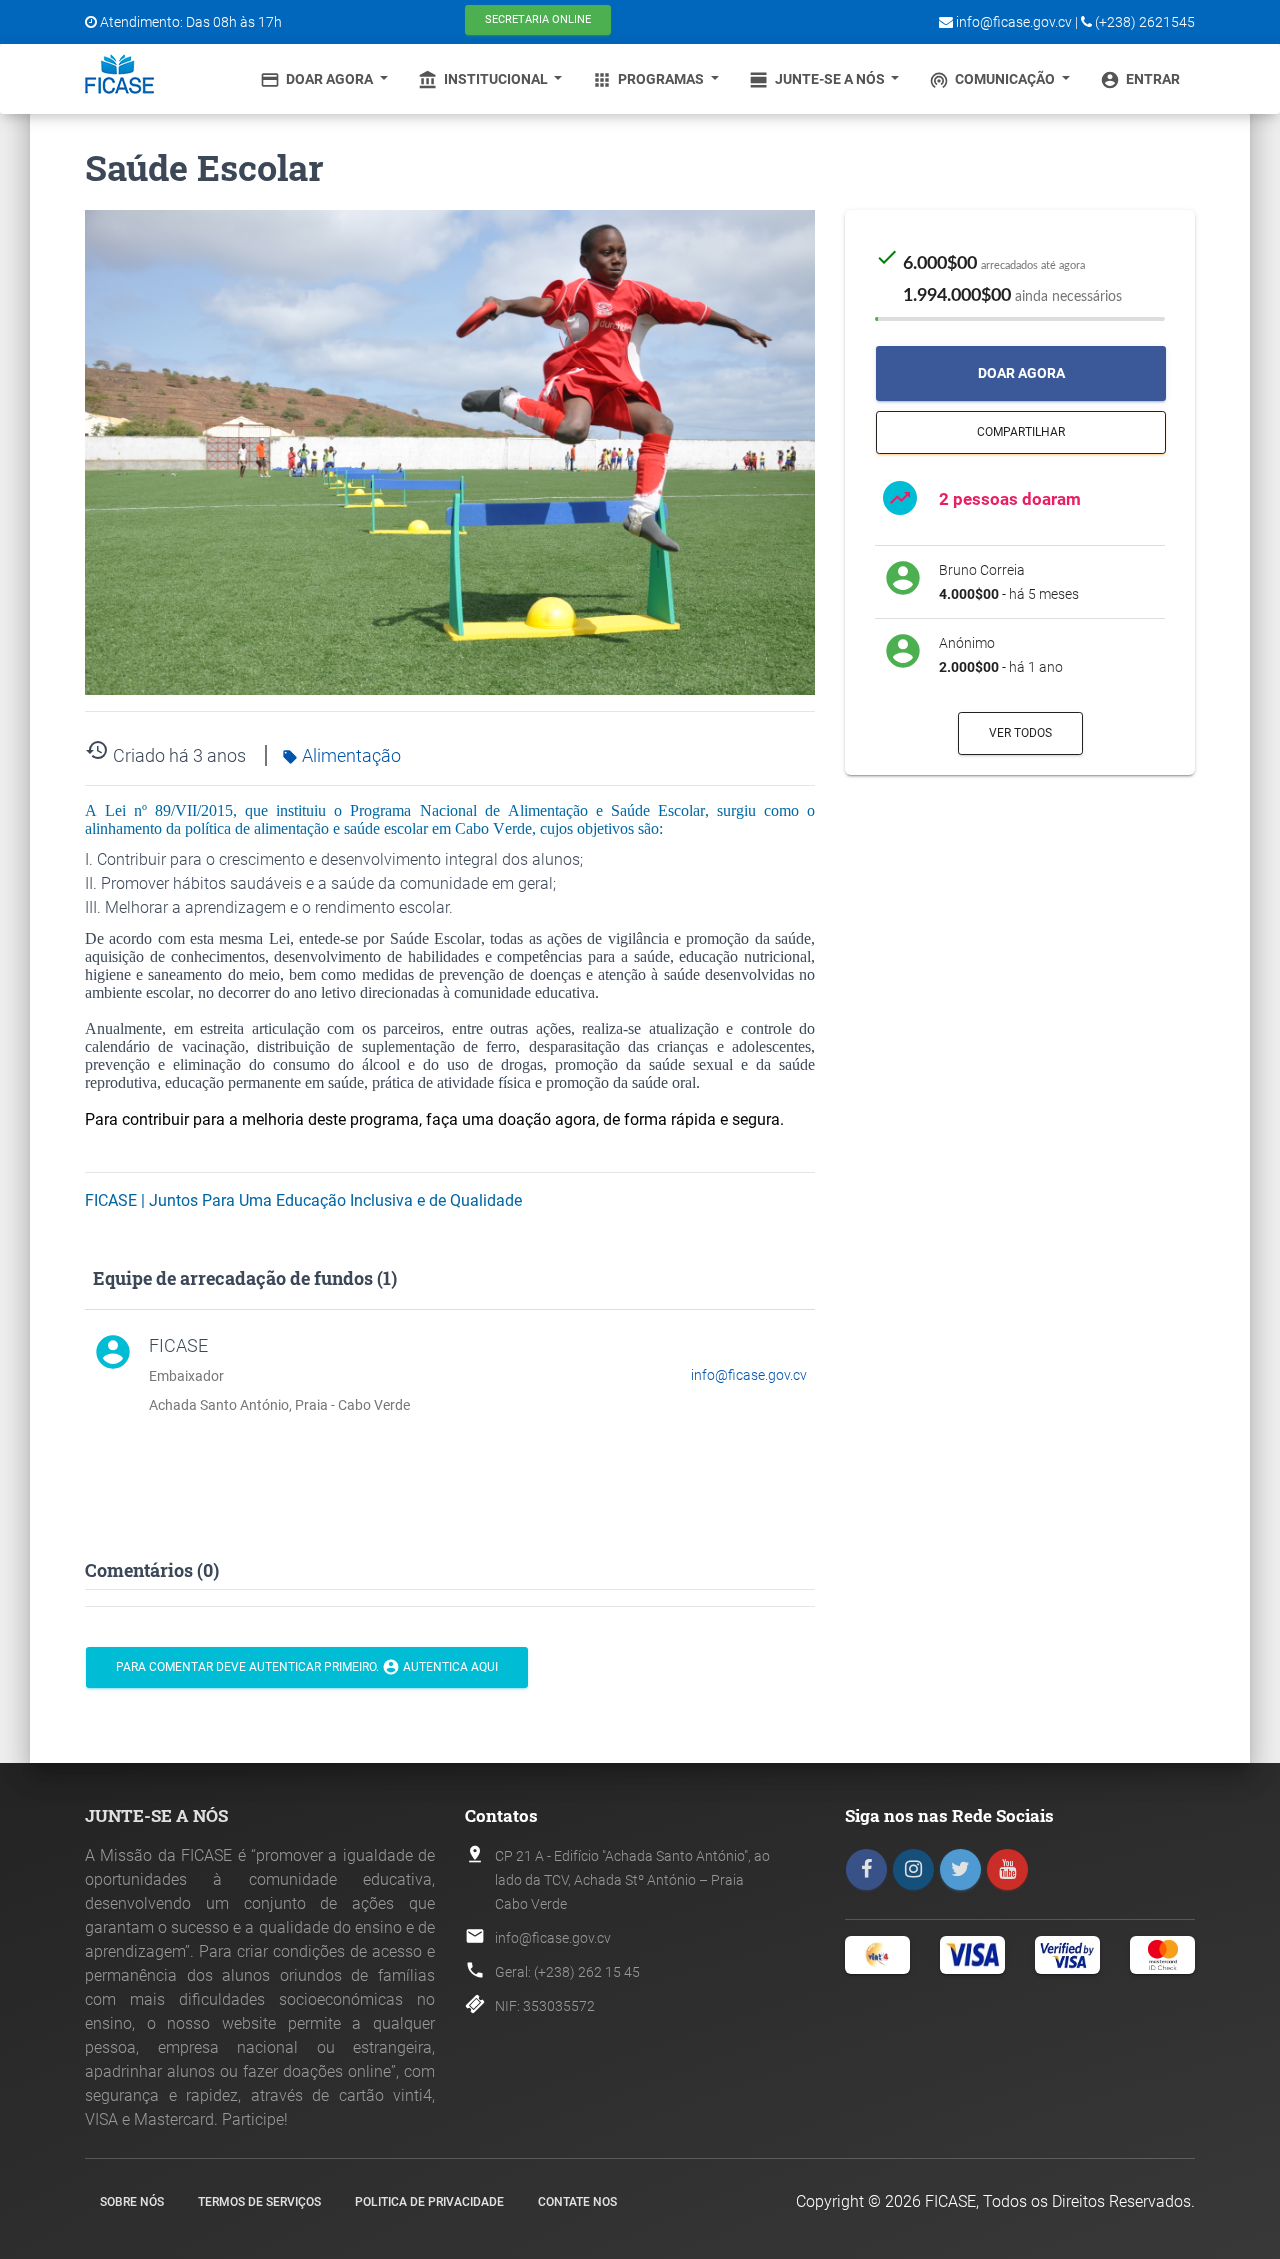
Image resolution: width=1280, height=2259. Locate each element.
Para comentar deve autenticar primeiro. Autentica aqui (307, 1667)
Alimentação (341, 755)
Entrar (1140, 80)
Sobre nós (132, 2202)
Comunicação (993, 80)
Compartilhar (1021, 432)
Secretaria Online (538, 19)
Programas (649, 80)
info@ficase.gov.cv (749, 1375)
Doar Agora (318, 80)
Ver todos (1020, 733)
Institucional (484, 80)
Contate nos (577, 2202)
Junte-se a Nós (818, 80)
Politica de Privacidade (429, 2202)
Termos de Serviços (259, 2202)
